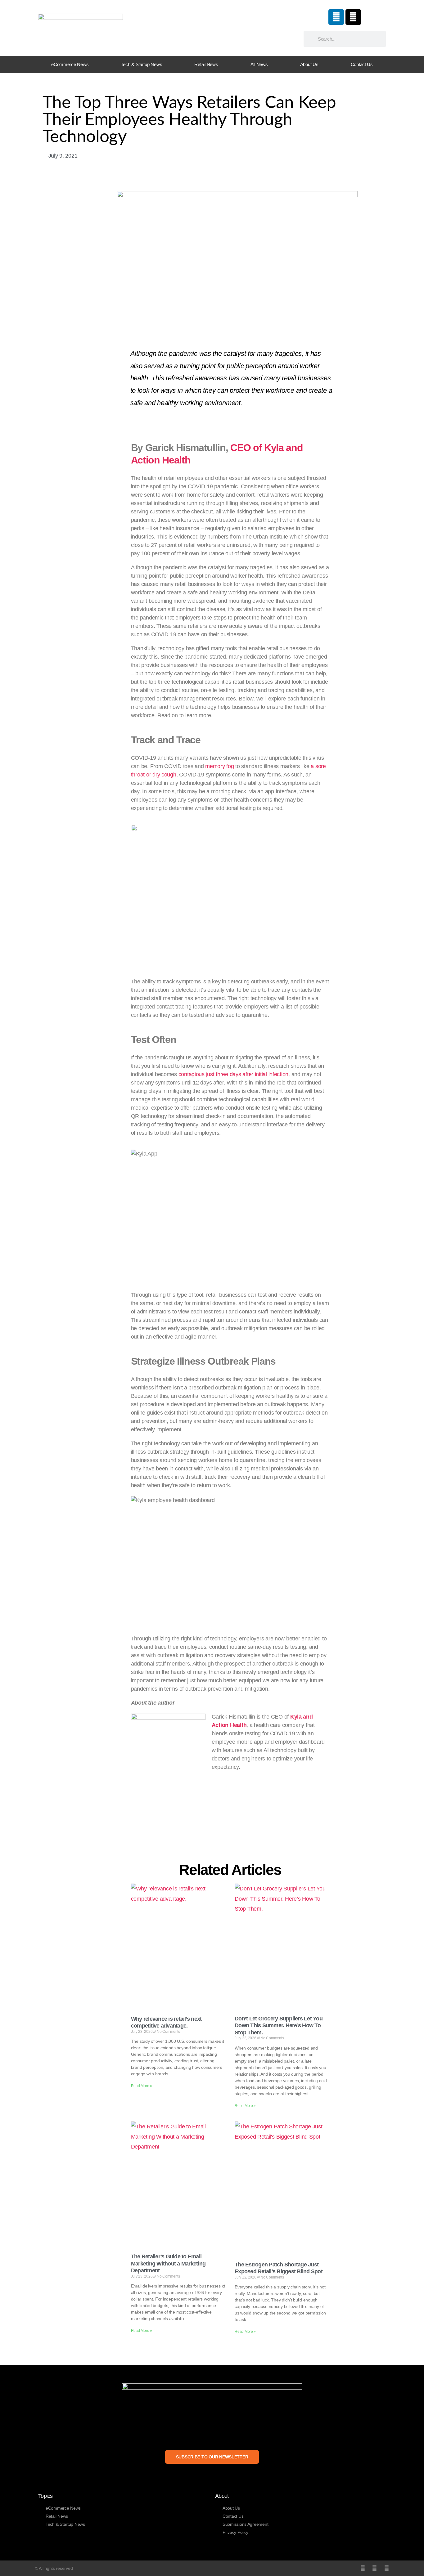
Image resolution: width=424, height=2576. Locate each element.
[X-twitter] (353, 17)
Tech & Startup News (141, 64)
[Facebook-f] (374, 2568)
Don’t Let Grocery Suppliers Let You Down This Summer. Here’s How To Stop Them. (279, 2026)
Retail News (206, 64)
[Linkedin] (336, 17)
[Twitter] (363, 2568)
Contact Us (362, 64)
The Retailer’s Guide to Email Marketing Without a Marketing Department (168, 2263)
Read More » (142, 2086)
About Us (309, 64)
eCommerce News (70, 64)
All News (259, 64)
